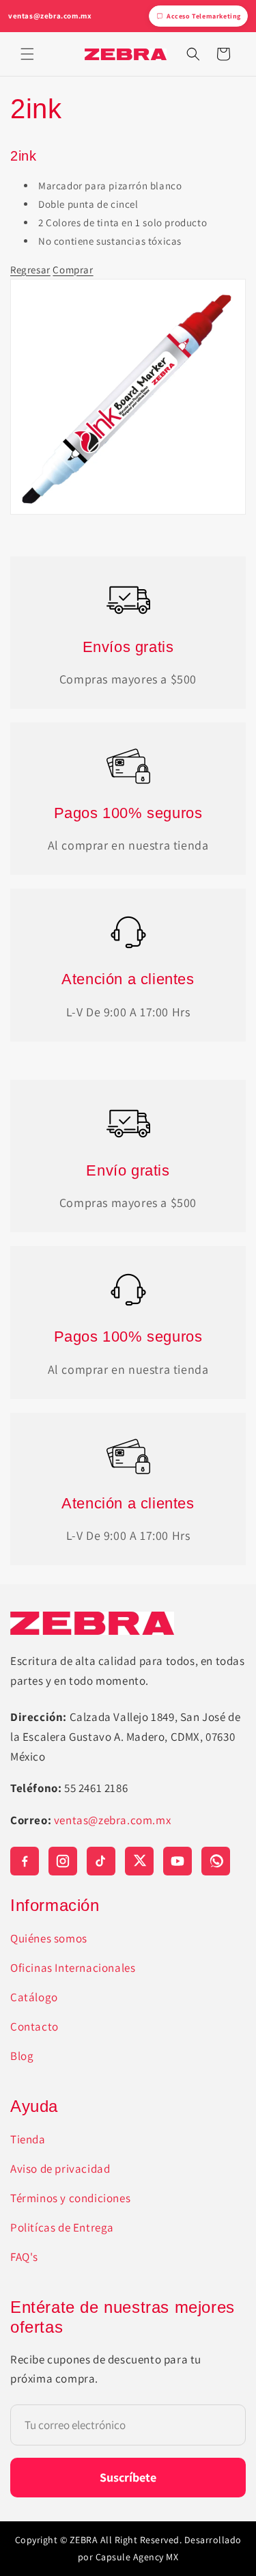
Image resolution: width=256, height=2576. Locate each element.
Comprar (73, 270)
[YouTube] (177, 1861)
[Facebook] (25, 1861)
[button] (27, 54)
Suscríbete (128, 2477)
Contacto (34, 2026)
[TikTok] (101, 1861)
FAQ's (24, 2257)
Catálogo (34, 1997)
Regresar (30, 270)
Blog (22, 2056)
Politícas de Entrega (62, 2227)
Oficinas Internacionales (73, 1968)
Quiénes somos (49, 1938)
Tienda (28, 2139)
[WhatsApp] (216, 1861)
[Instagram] (63, 1861)
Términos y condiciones (70, 2198)
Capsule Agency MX (137, 2557)
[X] (139, 1861)
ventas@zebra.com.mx (50, 16)
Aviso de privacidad (60, 2169)
